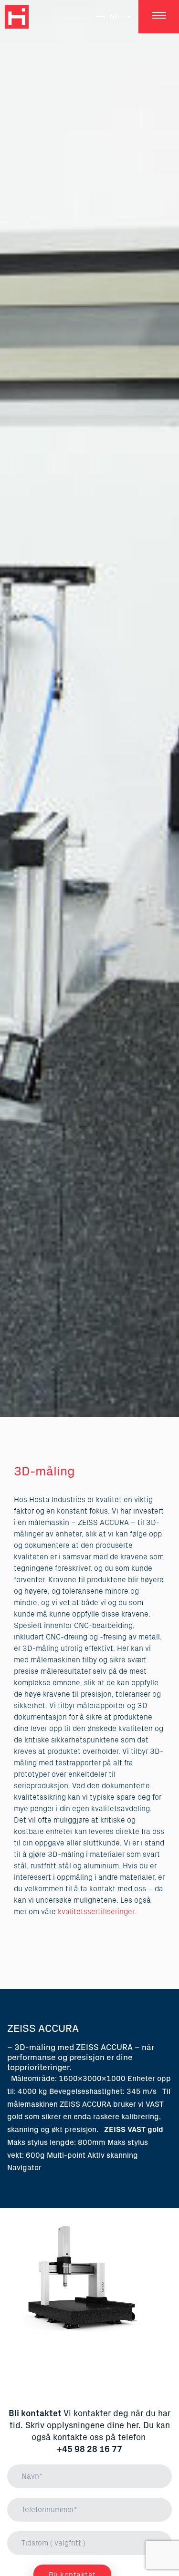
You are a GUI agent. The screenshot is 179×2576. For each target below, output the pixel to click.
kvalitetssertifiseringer (96, 1912)
